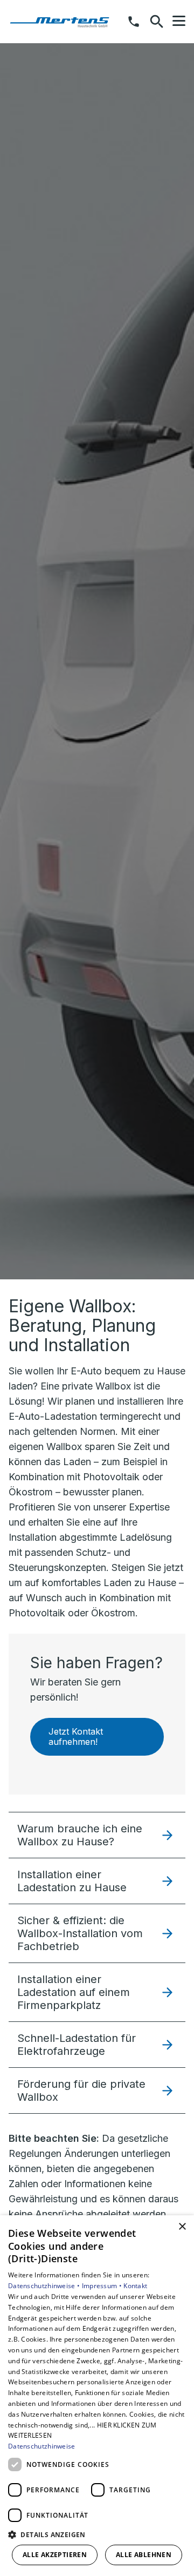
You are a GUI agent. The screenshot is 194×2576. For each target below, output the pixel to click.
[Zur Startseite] (64, 22)
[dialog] (97, 2396)
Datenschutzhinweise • (45, 2286)
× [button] (182, 2227)
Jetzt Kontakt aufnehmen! (76, 1737)
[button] (179, 21)
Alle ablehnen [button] (144, 2555)
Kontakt (135, 2286)
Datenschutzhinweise (42, 2446)
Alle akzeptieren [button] (55, 2555)
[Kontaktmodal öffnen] (134, 22)
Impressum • (103, 2286)
